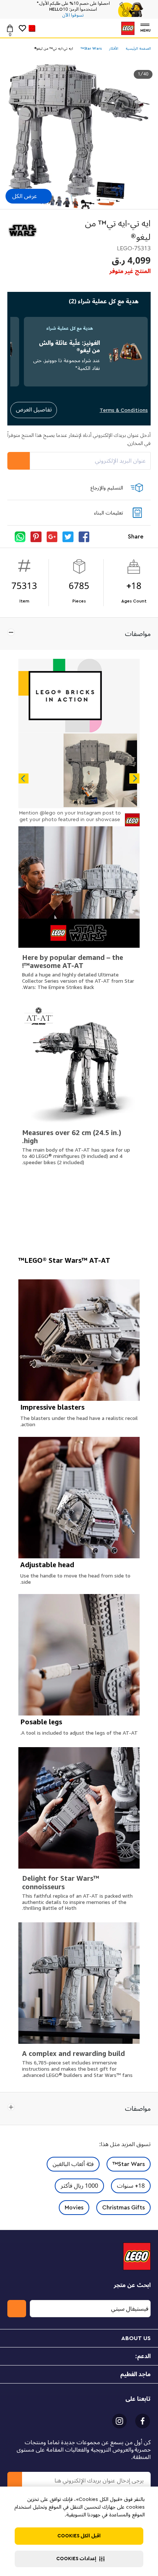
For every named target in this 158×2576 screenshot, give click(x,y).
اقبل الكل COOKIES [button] (79, 2536)
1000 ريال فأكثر (79, 2186)
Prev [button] (24, 778)
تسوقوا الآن (73, 15)
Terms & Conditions (124, 410)
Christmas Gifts (123, 2208)
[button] (79, 2559)
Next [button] (134, 778)
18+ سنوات (131, 2186)
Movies (74, 2208)
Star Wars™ (129, 2164)
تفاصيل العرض (34, 410)
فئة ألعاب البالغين (73, 2164)
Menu (146, 30)
